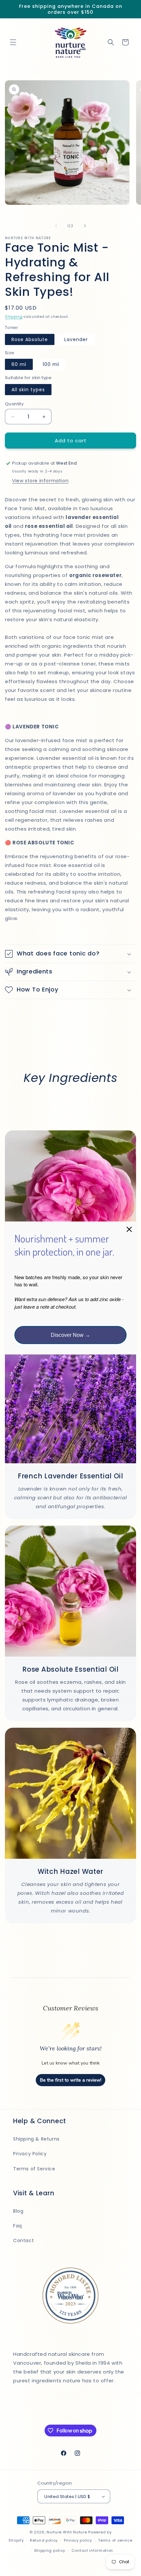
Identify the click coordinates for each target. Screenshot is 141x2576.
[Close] (129, 1229)
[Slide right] (85, 226)
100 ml (51, 364)
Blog (18, 2211)
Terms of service (115, 2540)
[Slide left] (56, 226)
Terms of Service (34, 2169)
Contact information (92, 2550)
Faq (18, 2226)
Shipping (14, 317)
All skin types (28, 390)
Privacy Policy (30, 2154)
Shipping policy (50, 2550)
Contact (23, 2240)
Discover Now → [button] (70, 1335)
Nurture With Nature (67, 2532)
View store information (40, 481)
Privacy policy (78, 2540)
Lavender (76, 339)
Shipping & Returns (36, 2139)
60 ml (19, 364)
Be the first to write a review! (71, 2080)
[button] (13, 42)
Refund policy (44, 2540)
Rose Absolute (30, 339)
